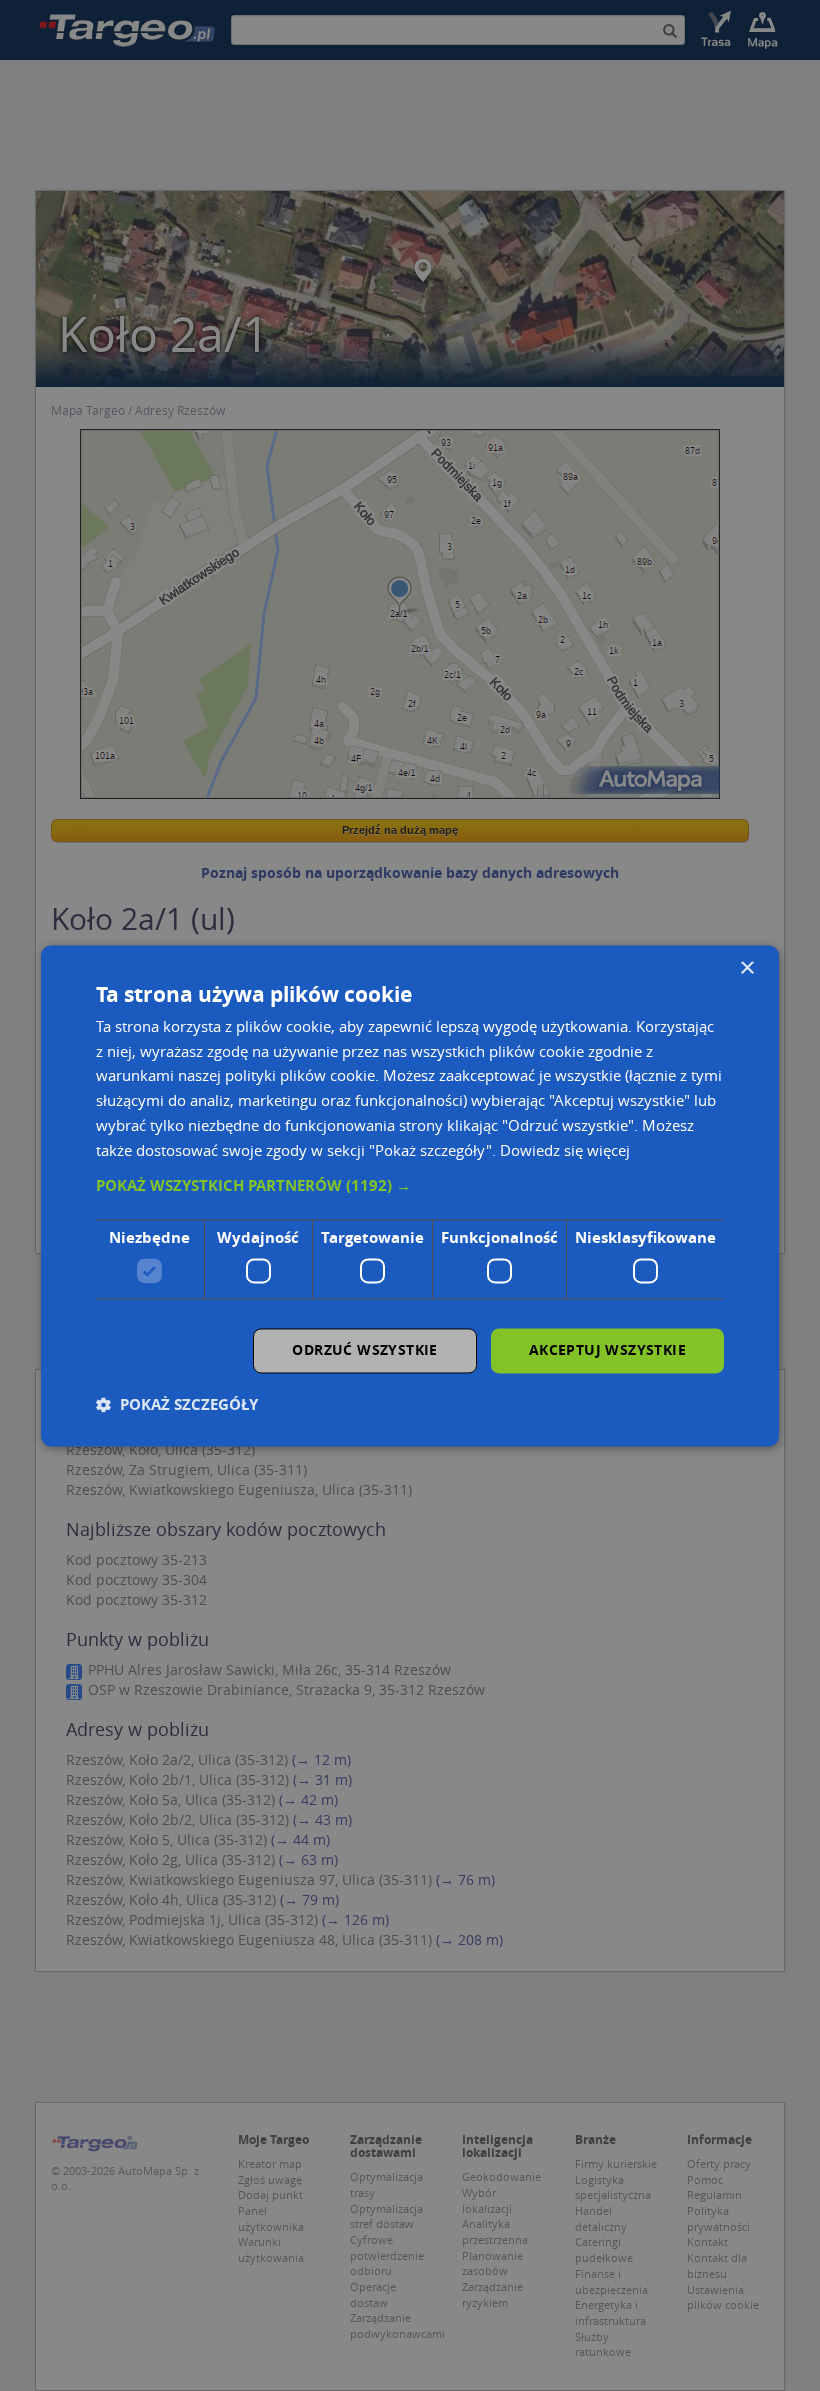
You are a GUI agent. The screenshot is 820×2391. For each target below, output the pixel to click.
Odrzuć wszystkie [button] (364, 1349)
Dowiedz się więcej (565, 1150)
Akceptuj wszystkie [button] (607, 1349)
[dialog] (410, 1195)
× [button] (746, 968)
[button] (410, 1187)
